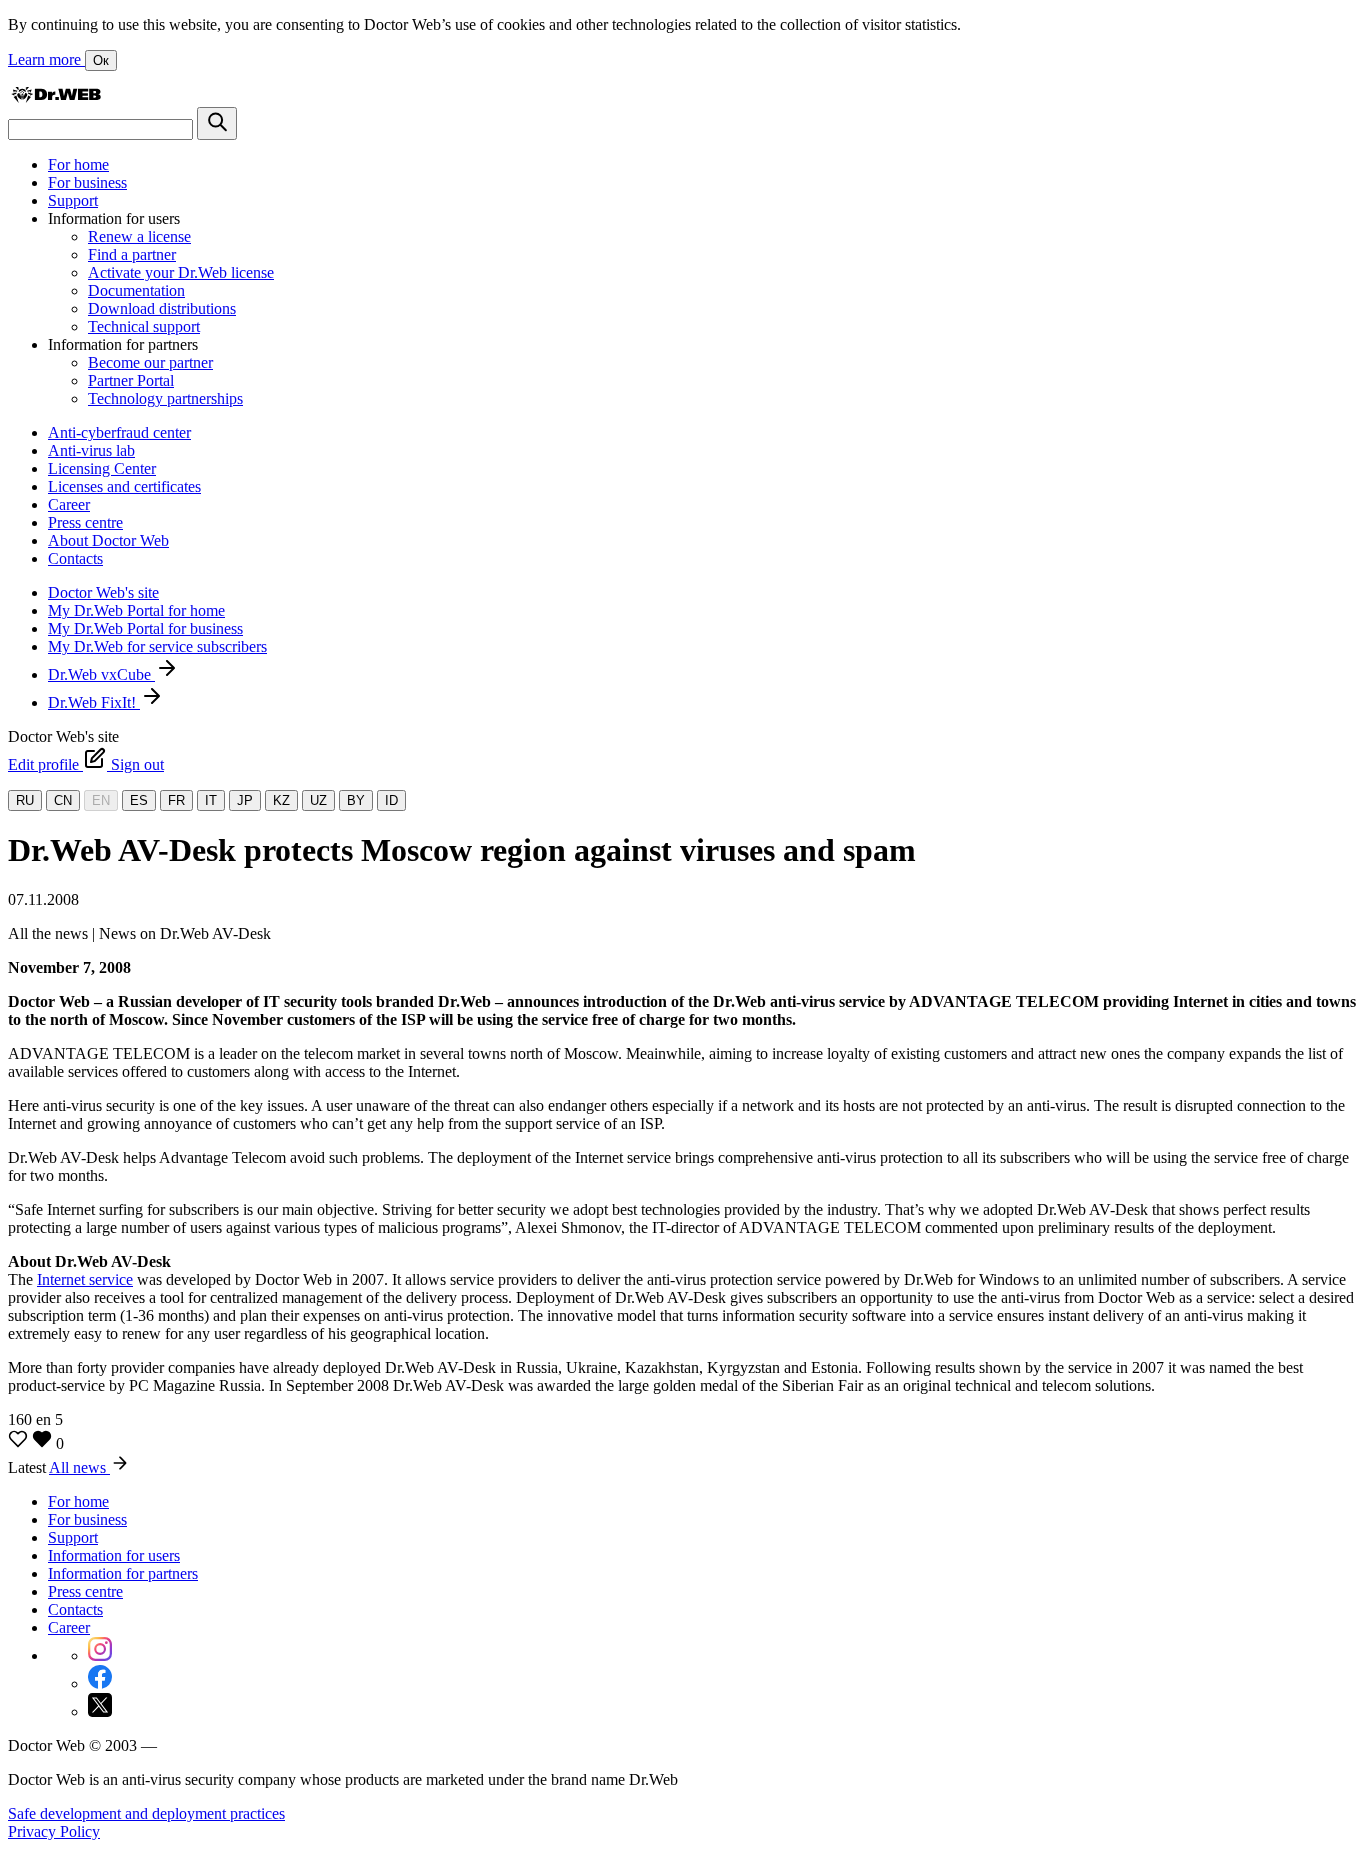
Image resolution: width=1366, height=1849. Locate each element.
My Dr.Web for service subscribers (157, 646)
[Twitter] (100, 1711)
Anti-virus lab (91, 450)
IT (211, 800)
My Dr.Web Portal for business (145, 628)
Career (69, 504)
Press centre (85, 522)
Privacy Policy (54, 1831)
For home (78, 164)
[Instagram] (100, 1655)
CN (63, 800)
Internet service (85, 1279)
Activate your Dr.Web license (181, 272)
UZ (318, 800)
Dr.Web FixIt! (94, 702)
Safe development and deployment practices (146, 1813)
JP (245, 800)
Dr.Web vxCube (101, 674)
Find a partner (132, 254)
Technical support (144, 326)
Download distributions (162, 308)
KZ (281, 800)
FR (176, 800)
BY (356, 800)
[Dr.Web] (56, 97)
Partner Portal (131, 380)
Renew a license (139, 236)
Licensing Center (102, 468)
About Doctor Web (108, 540)
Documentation (136, 290)
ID (391, 800)
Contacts (75, 558)
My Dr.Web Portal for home (136, 610)
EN (101, 800)
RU (25, 800)
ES (139, 800)
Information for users (114, 1555)
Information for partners (123, 1573)
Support (73, 200)
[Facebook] (100, 1683)
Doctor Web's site (103, 592)
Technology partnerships (165, 398)
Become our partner (150, 362)
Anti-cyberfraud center (119, 432)
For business (87, 182)
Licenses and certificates (124, 486)
